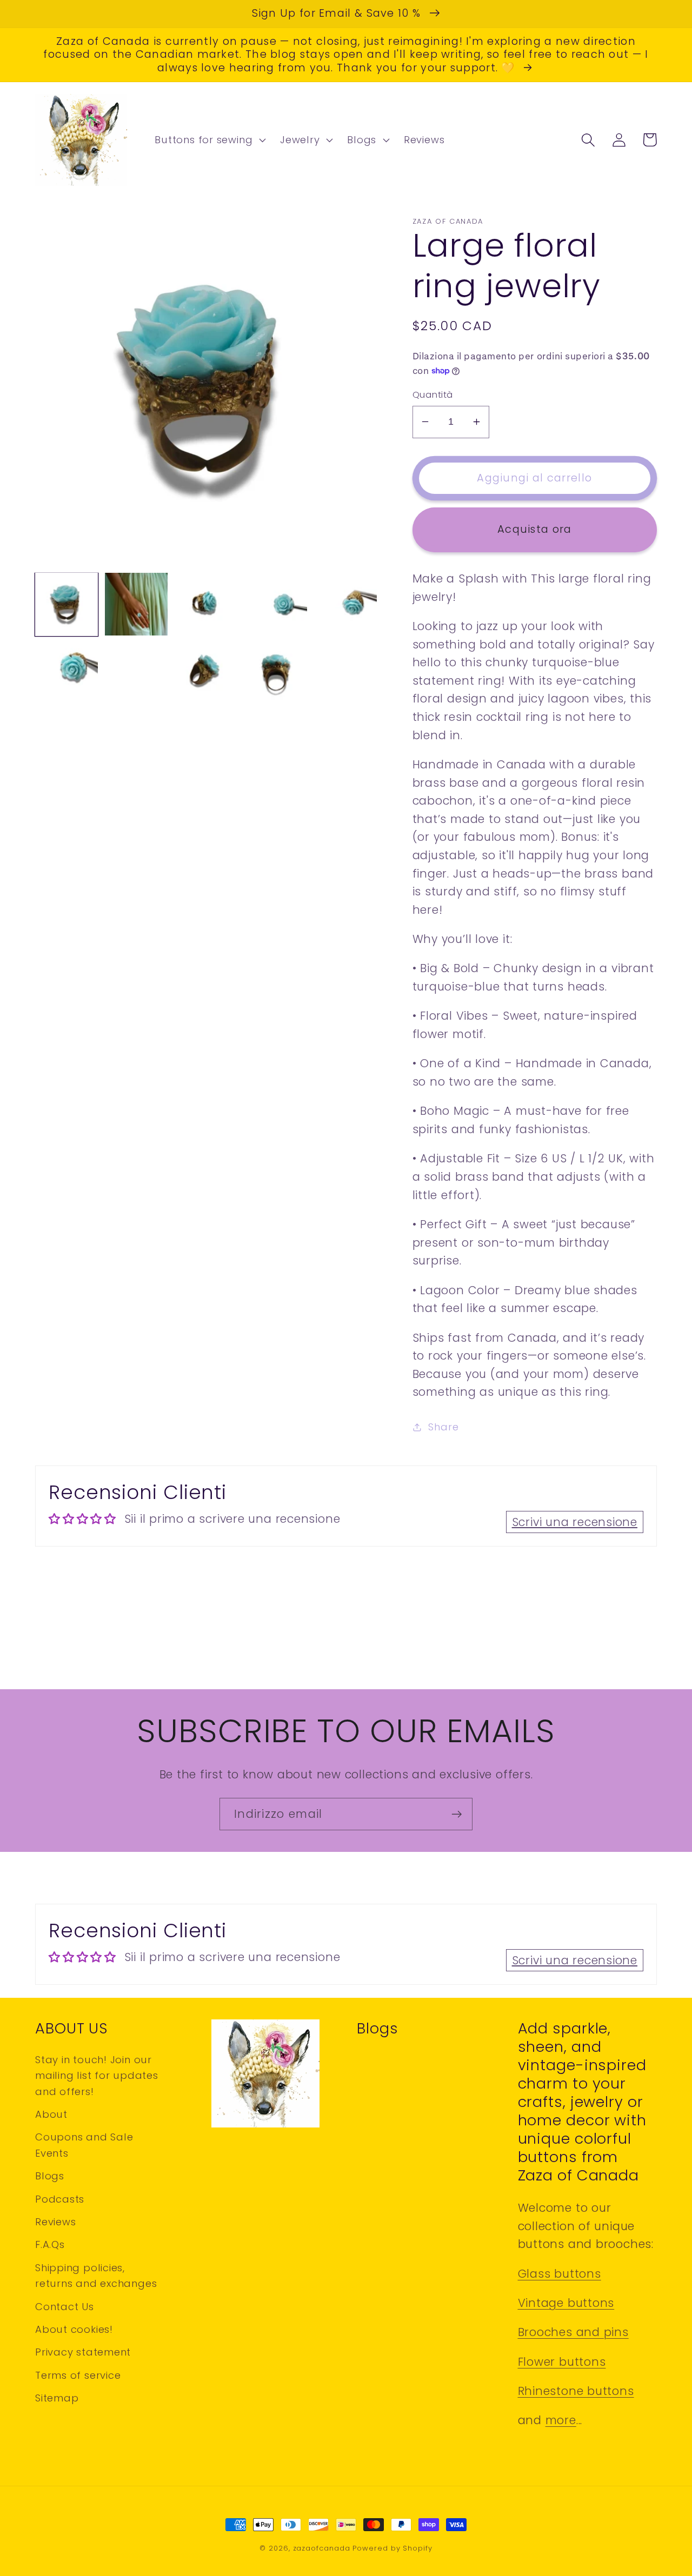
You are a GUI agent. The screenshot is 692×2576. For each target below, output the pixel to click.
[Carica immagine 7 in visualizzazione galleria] (136, 674)
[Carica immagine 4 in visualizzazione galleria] (276, 604)
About (51, 2114)
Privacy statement (83, 2352)
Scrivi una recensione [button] (575, 1522)
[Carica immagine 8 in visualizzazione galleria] (206, 674)
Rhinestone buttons (576, 2391)
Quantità (433, 395)
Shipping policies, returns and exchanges (96, 2276)
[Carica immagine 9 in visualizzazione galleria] (276, 674)
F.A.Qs (50, 2244)
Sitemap (57, 2398)
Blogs (50, 2176)
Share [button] (443, 1427)
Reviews (55, 2222)
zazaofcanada (322, 2548)
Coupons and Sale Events (84, 2145)
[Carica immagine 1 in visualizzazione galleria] (66, 604)
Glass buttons (560, 2274)
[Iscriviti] (457, 1814)
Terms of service (78, 2375)
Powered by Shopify (392, 2548)
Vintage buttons (566, 2303)
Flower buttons (562, 2362)
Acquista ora (535, 529)
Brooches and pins (573, 2332)
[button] (209, 140)
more (561, 2420)
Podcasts (60, 2199)
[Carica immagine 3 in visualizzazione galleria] (206, 604)
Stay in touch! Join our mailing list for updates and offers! (97, 2076)
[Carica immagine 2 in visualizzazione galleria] (136, 604)
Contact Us (65, 2307)
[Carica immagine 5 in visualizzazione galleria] (345, 604)
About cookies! (74, 2329)
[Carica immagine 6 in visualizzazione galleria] (66, 674)
